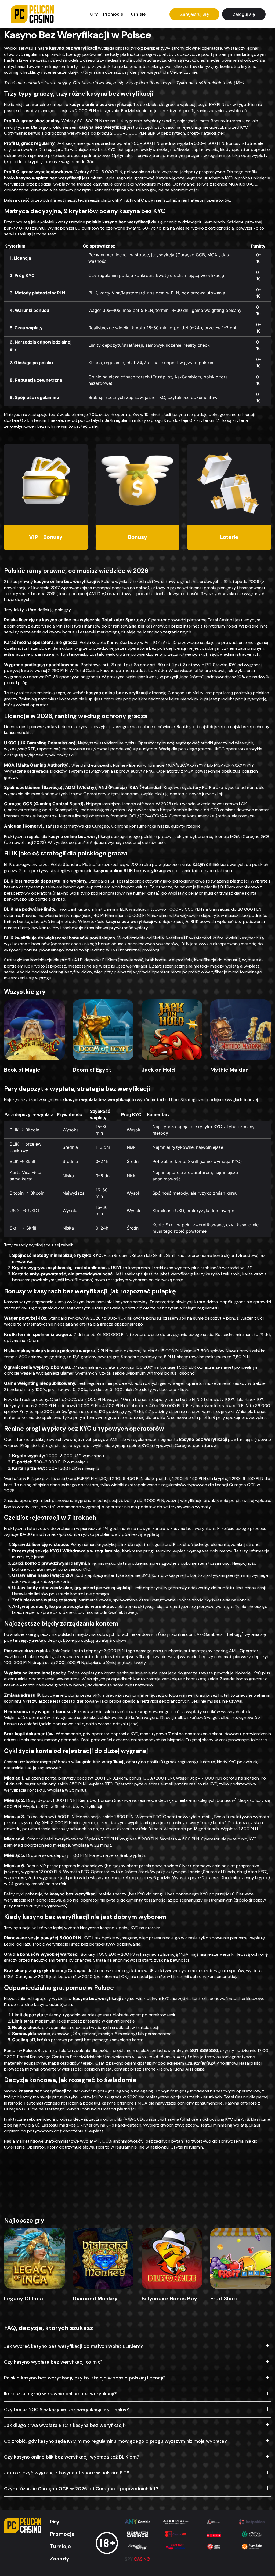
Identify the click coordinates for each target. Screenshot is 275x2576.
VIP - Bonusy (46, 537)
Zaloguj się (244, 14)
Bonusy (137, 537)
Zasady (60, 2559)
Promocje (113, 14)
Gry (94, 14)
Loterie (229, 537)
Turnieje (137, 14)
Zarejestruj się (194, 14)
